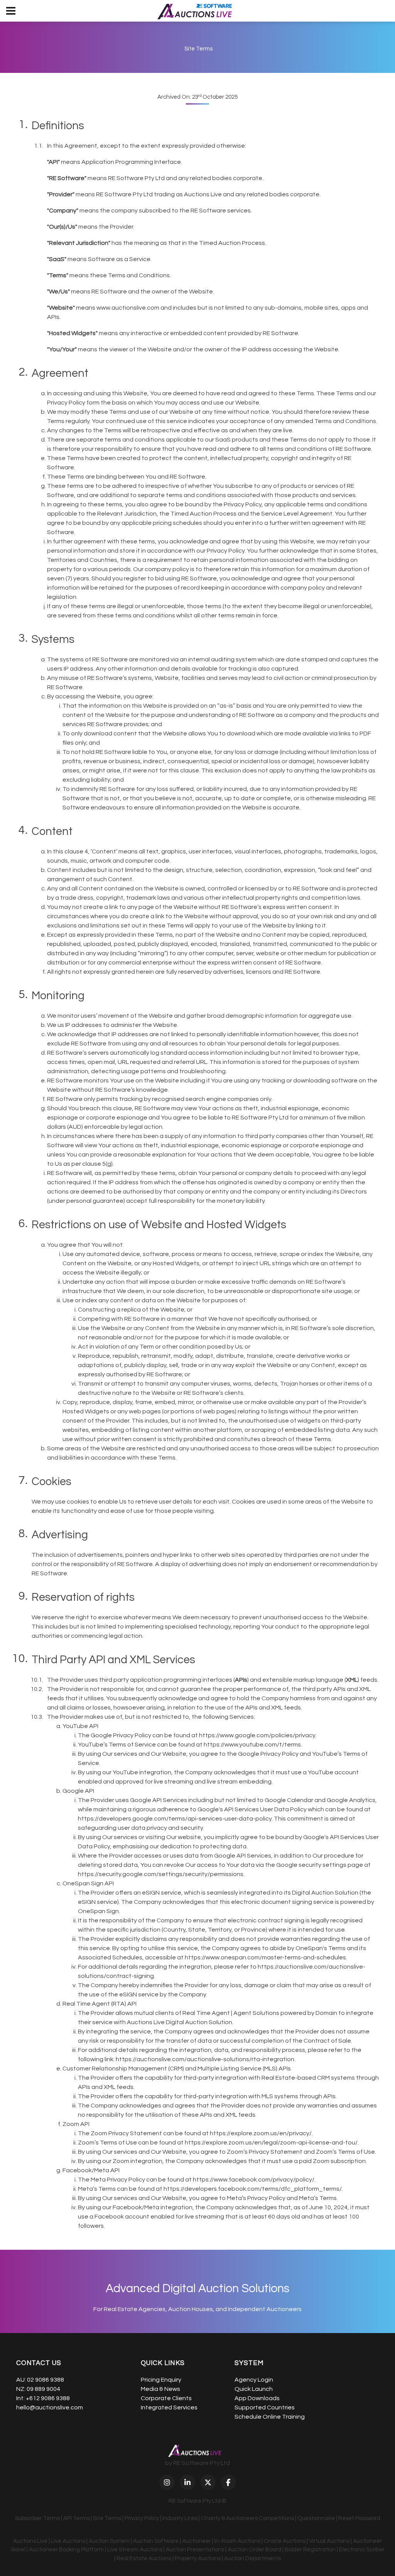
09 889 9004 (43, 2389)
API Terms (76, 2518)
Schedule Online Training (270, 2417)
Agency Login (254, 2380)
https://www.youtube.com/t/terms (252, 1745)
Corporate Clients (166, 2398)
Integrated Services (169, 2407)
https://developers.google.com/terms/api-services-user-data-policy (175, 1819)
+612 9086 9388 (48, 2398)
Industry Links (180, 2518)
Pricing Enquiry (161, 2380)
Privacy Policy (142, 2518)
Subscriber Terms (37, 2518)
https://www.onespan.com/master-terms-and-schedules (265, 1957)
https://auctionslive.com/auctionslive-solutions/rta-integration (205, 2059)
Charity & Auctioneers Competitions (247, 2518)
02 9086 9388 (46, 2380)
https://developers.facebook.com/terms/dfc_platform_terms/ (253, 2189)
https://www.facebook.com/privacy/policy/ (254, 2180)
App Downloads (257, 2398)
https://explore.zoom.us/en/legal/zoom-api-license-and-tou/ (271, 2143)
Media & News (160, 2389)
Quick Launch (254, 2389)
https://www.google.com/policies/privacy (257, 1735)
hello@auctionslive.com (50, 2407)
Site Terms (107, 2518)
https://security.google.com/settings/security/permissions (161, 1874)
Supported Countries (265, 2407)
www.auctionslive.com (128, 308)
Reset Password (359, 2518)
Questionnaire (316, 2518)
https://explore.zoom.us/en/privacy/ (261, 2133)
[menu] (11, 11)
